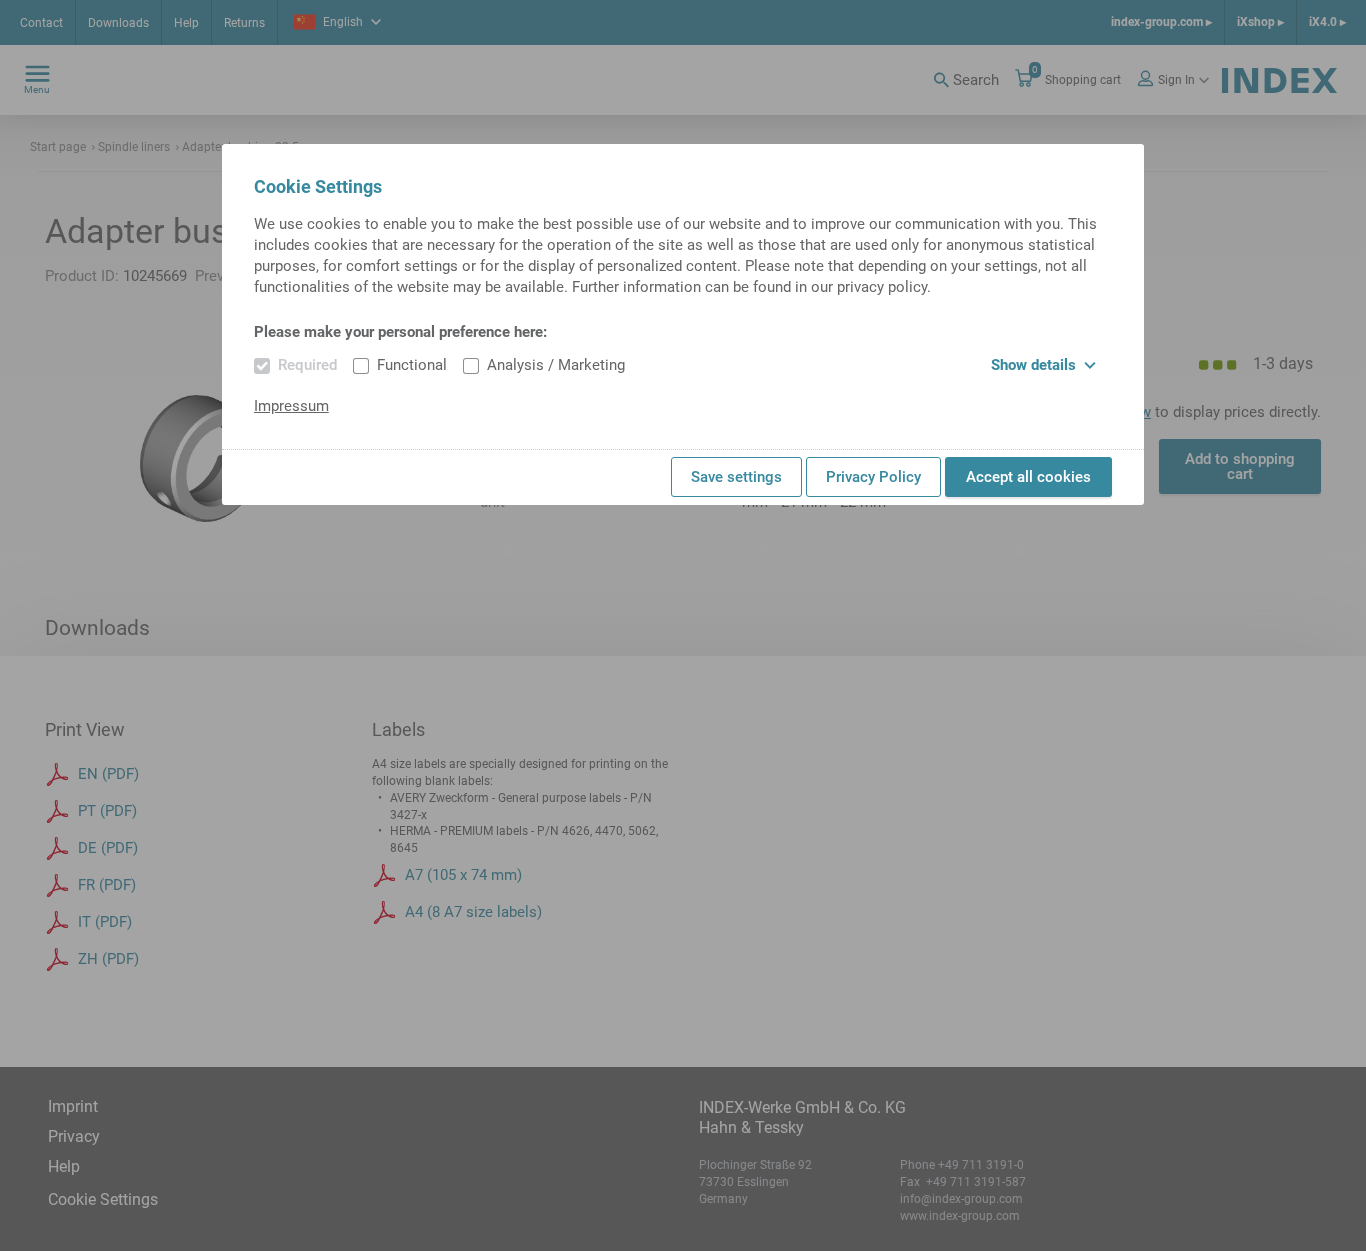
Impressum (291, 406)
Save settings (736, 477)
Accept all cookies (1028, 477)
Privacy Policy (873, 477)
